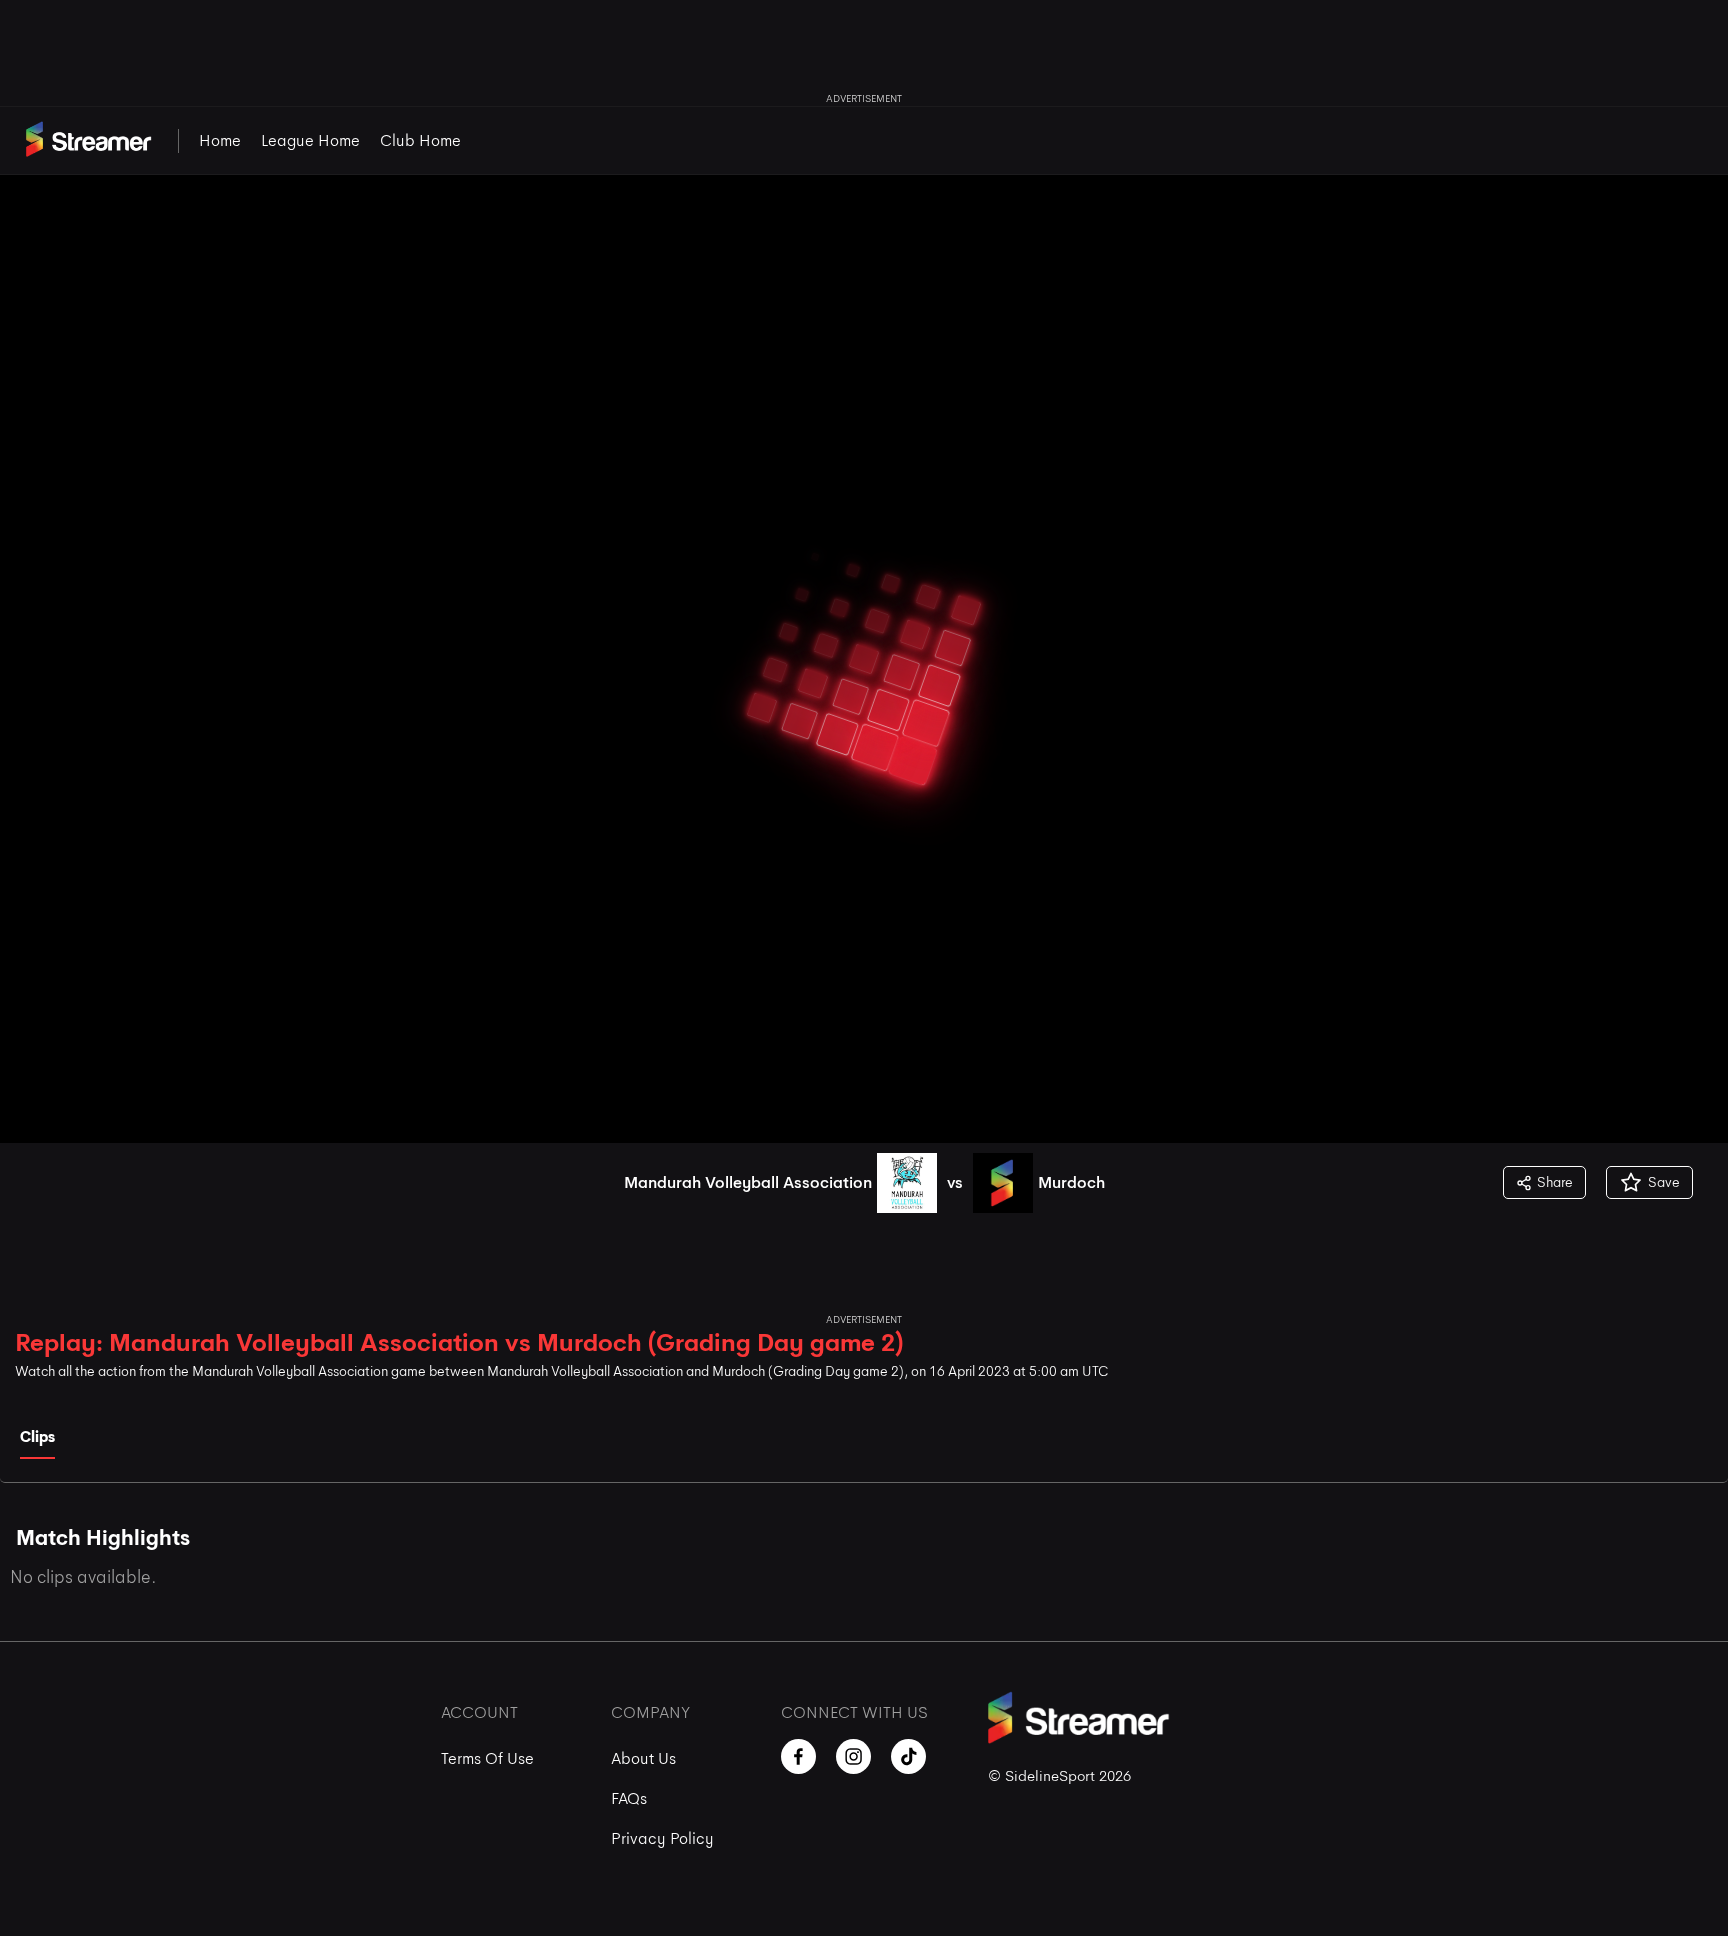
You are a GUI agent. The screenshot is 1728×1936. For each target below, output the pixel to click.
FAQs (629, 1798)
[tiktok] (908, 1756)
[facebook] (798, 1756)
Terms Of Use (487, 1758)
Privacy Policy (662, 1838)
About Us (643, 1758)
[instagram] (853, 1756)
